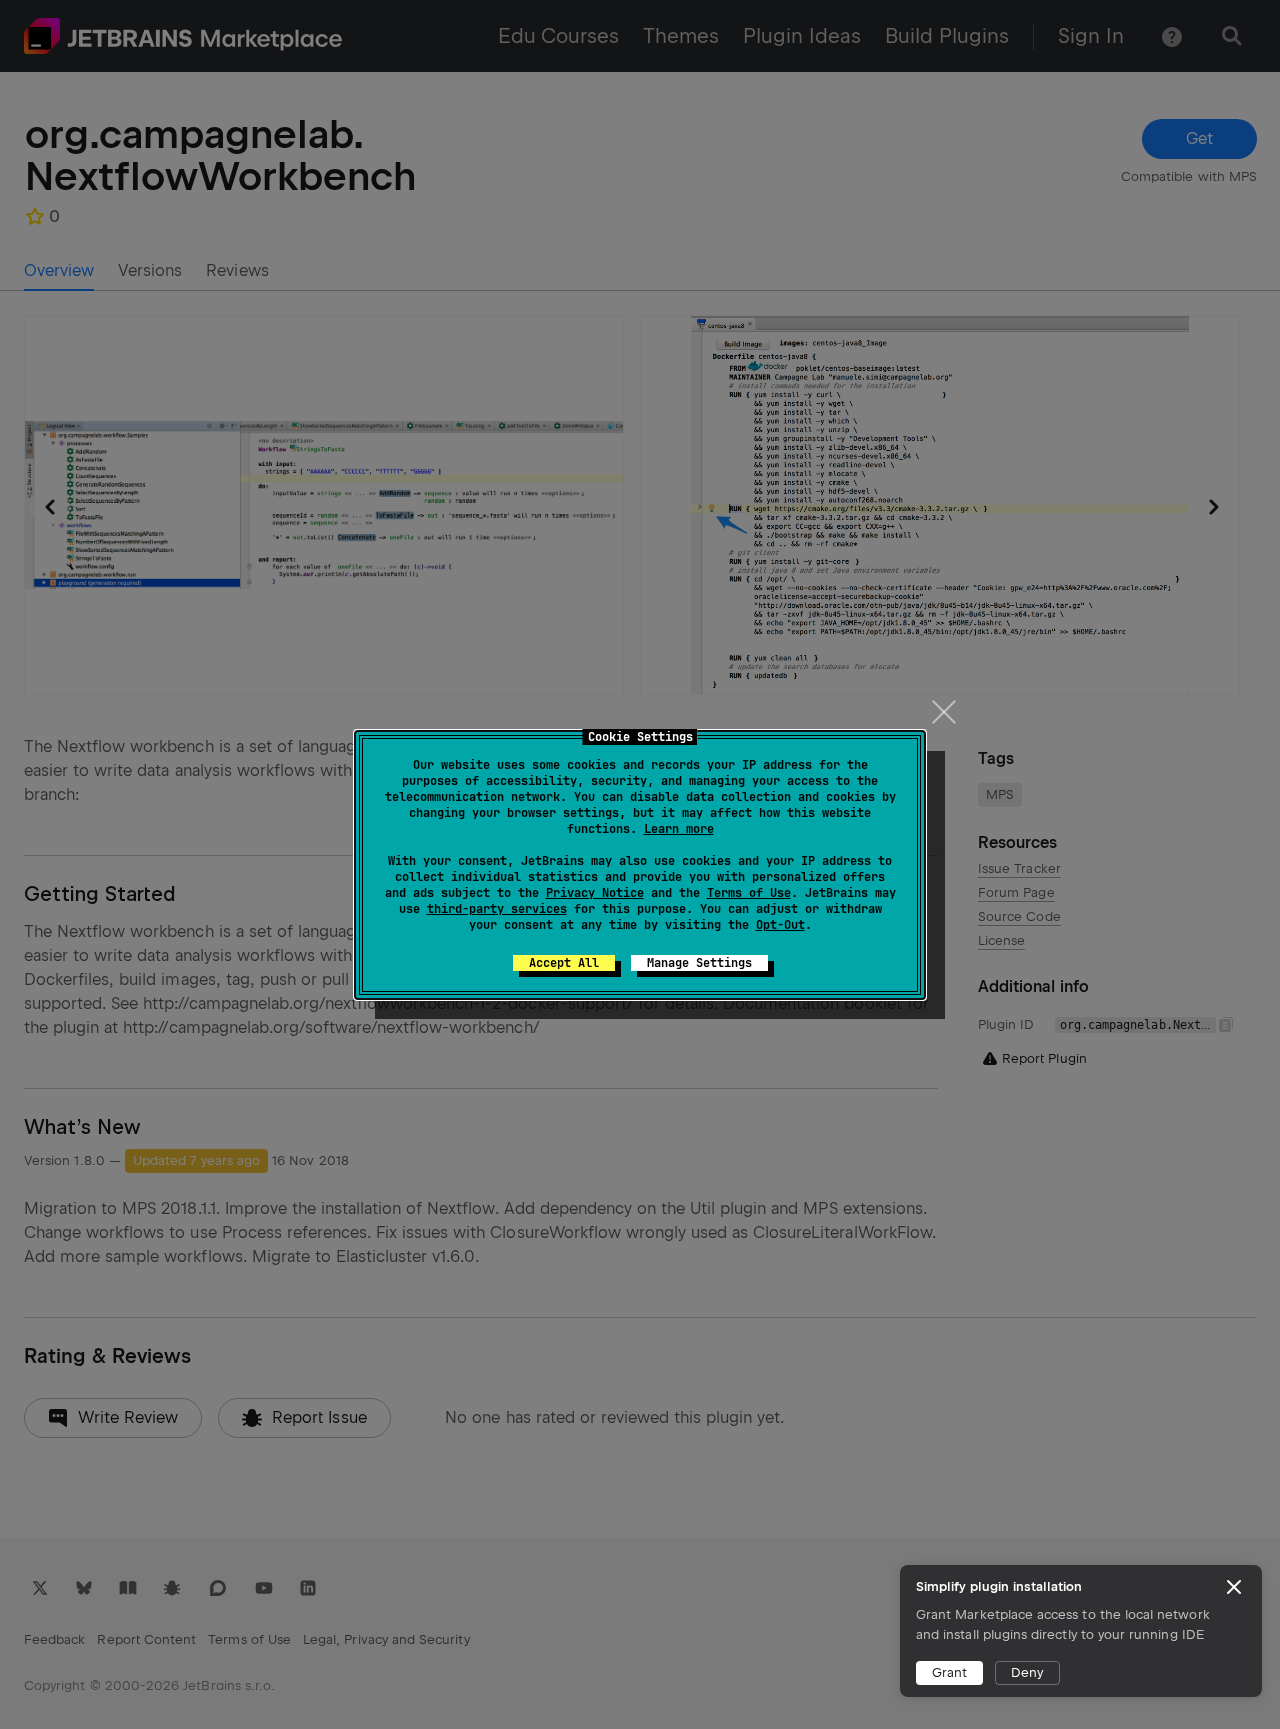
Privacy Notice (595, 893)
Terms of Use (749, 893)
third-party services (497, 909)
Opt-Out (780, 925)
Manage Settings (699, 963)
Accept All (564, 963)
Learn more (679, 829)
